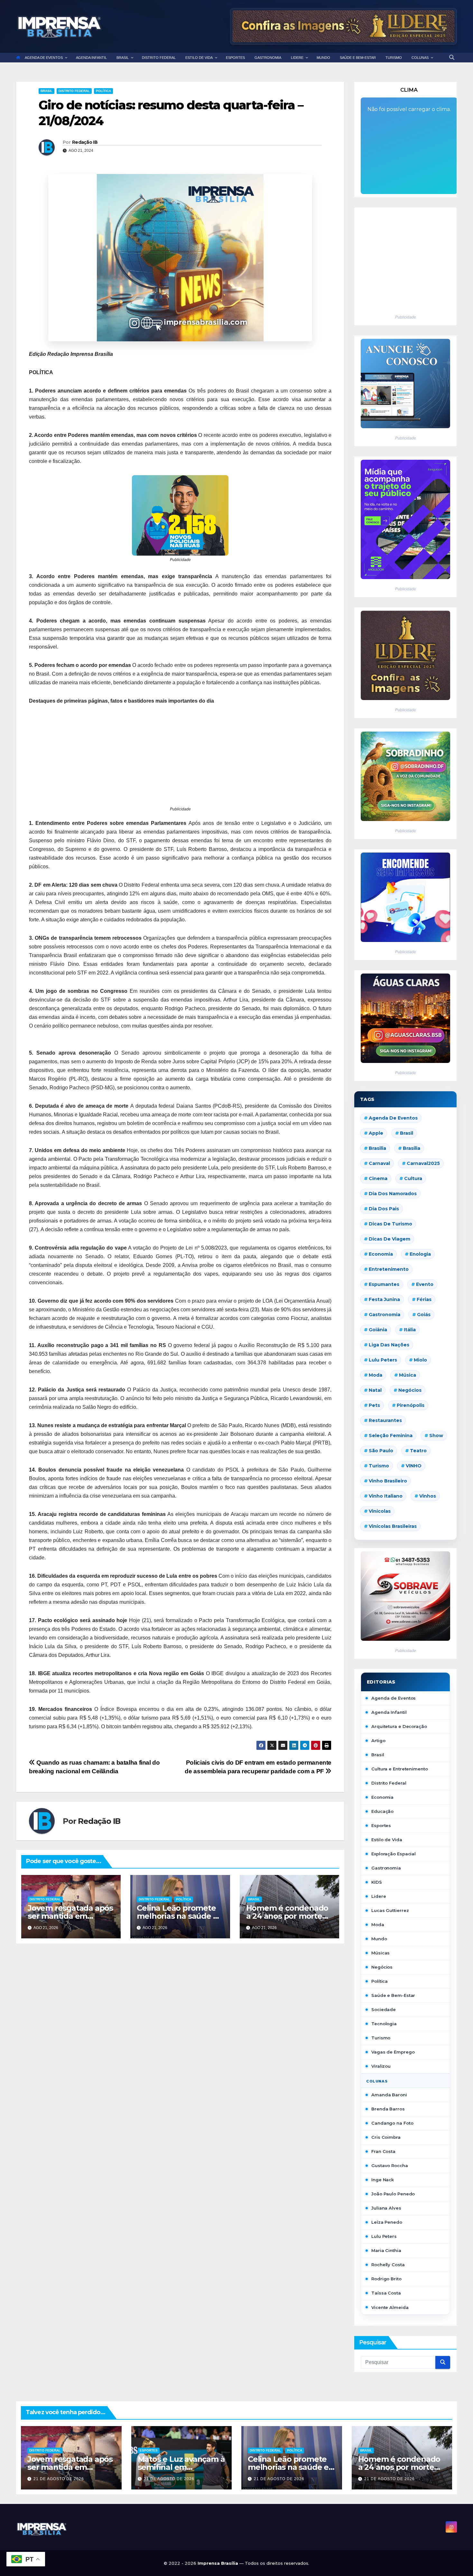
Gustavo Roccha (390, 2165)
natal (375, 1390)
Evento (425, 1284)
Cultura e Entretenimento (400, 1769)
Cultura (413, 1178)
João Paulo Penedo (393, 2194)
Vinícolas (380, 1511)
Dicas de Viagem (390, 1239)
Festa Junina (384, 1299)
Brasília (412, 1148)
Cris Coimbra (386, 2137)
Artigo (378, 1740)
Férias (424, 1299)
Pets (374, 1405)
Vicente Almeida (390, 2307)
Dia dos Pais (384, 1209)
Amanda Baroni (389, 2095)
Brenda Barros (388, 2109)
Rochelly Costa (388, 2265)
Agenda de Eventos (393, 1118)
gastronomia (385, 1315)
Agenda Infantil (389, 1712)
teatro (418, 1451)
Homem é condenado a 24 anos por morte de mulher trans (287, 1916)
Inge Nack (383, 2180)
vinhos (428, 1496)
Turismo (379, 1466)
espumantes (384, 1284)
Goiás (424, 1315)
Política (103, 91)
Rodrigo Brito (386, 2279)
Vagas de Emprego (393, 2052)
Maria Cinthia (386, 2250)
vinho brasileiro (388, 1481)
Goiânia (378, 1330)
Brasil (46, 91)
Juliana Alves (386, 2208)
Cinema (378, 1178)
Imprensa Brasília (218, 2563)
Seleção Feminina (391, 1436)
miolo (420, 1360)
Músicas (380, 1953)
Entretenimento (389, 1269)
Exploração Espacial (394, 1854)
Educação (382, 1811)
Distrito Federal (74, 91)
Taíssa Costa (386, 2293)
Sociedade (384, 2009)
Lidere (379, 1896)
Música (408, 1375)
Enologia (420, 1254)
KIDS (377, 1882)
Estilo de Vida (387, 1840)
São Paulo (381, 1451)
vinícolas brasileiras (393, 1526)
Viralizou (381, 2066)
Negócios (410, 1390)
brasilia (377, 1148)
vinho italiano (386, 1496)
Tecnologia (384, 2024)
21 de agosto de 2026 (59, 2479)
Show (436, 1436)
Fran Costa (383, 2151)
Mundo (379, 1939)
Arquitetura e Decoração (399, 1726)
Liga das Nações (389, 1345)
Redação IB (85, 142)
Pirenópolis (411, 1405)
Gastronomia (386, 1868)
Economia (381, 1254)
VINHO (414, 1466)
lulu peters (383, 1360)
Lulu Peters (384, 2236)
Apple (376, 1133)
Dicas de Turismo (390, 1224)
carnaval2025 (423, 1163)
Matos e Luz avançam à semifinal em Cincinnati (181, 2467)
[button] (452, 57)
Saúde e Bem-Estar (393, 1995)
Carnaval (379, 1163)
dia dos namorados (393, 1194)
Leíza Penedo (387, 2222)
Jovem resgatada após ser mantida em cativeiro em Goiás (70, 1916)
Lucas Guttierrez (390, 1910)
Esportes (381, 1825)
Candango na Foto (392, 2123)
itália (410, 1330)
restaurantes (385, 1420)
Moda (376, 1375)
